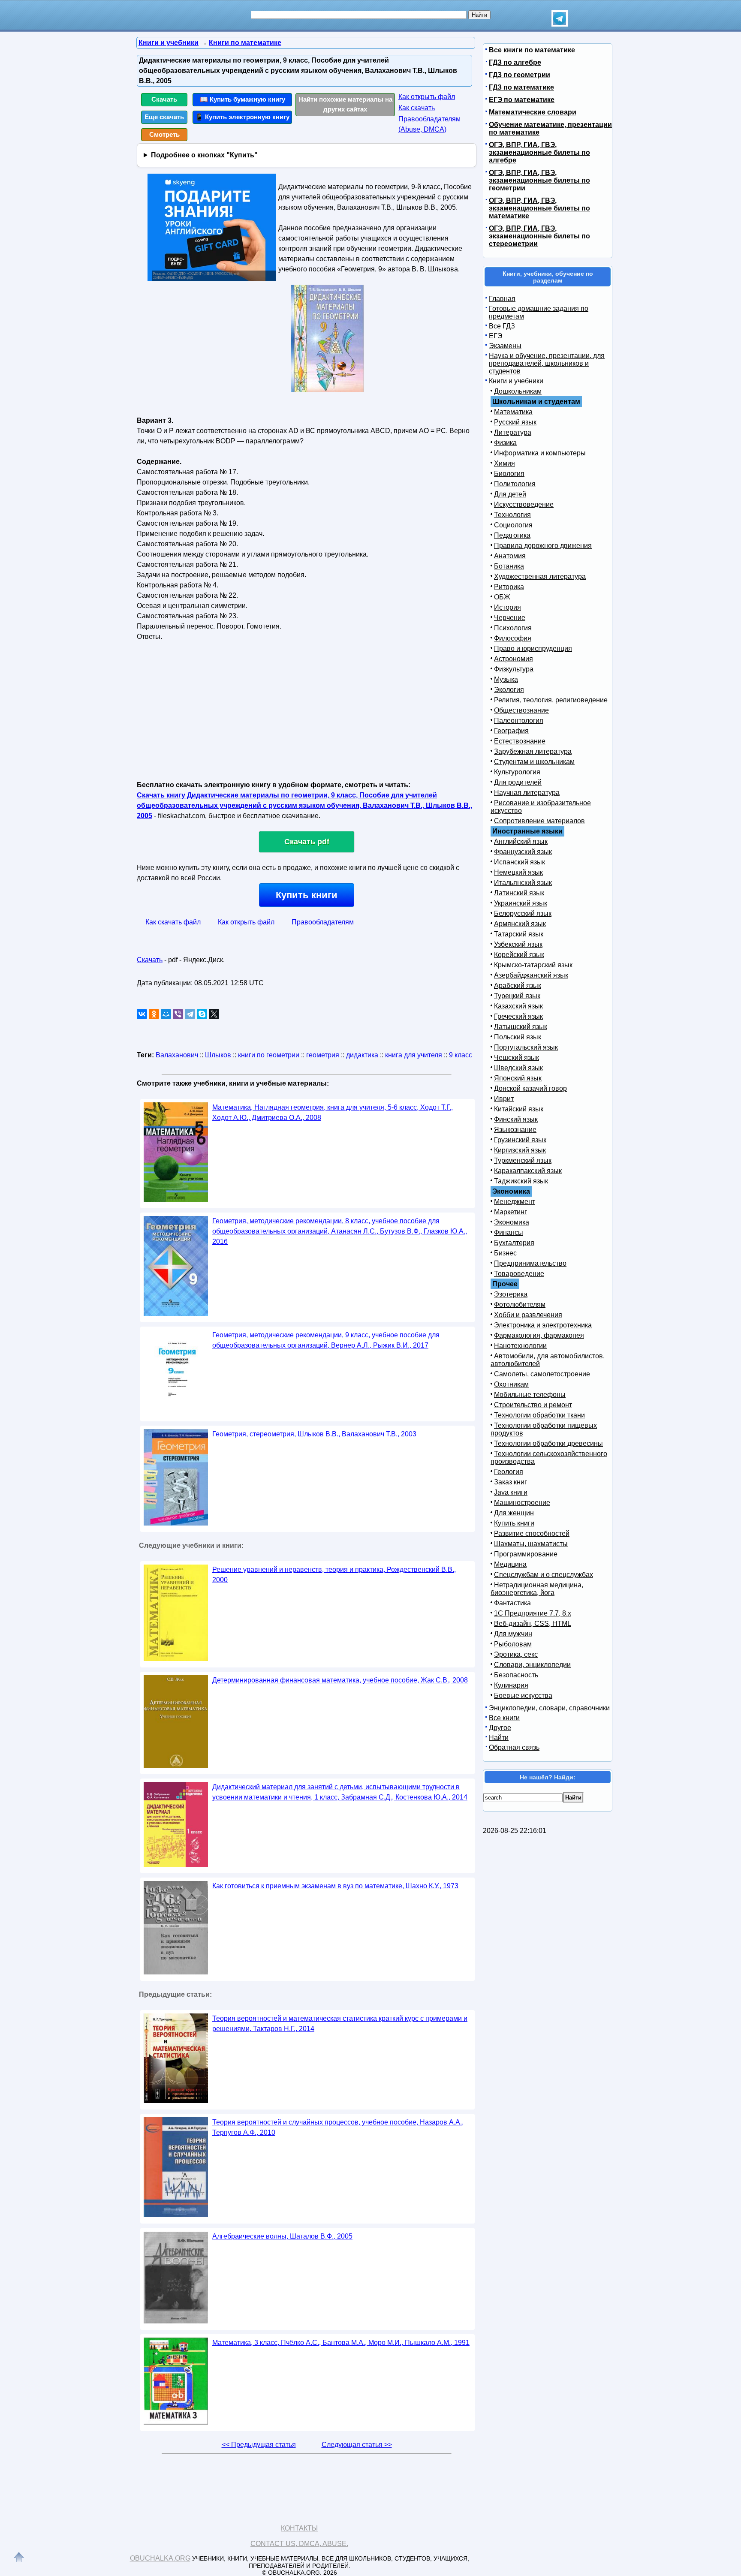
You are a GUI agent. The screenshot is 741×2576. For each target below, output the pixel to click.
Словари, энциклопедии (532, 1665)
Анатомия (510, 556)
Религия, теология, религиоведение (551, 700)
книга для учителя (414, 1055)
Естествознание (520, 741)
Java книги (511, 1492)
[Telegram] (190, 1014)
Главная (502, 299)
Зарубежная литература (533, 751)
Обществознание (521, 710)
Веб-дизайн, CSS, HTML (533, 1624)
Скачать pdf (307, 842)
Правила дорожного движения (543, 546)
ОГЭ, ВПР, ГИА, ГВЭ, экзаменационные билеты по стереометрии (539, 236)
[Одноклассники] (154, 1014)
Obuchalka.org (160, 2558)
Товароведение (519, 1274)
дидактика (362, 1055)
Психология (513, 628)
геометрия (323, 1055)
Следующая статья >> (357, 2445)
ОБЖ (502, 597)
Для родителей (518, 782)
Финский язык (516, 1119)
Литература (513, 432)
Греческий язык (518, 1016)
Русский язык (515, 422)
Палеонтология (519, 721)
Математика (513, 412)
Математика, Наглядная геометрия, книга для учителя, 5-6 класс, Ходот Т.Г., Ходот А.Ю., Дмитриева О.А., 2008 (333, 1112)
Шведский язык (518, 1068)
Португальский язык (526, 1047)
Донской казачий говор (530, 1088)
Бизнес (505, 1253)
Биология (509, 474)
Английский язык (521, 841)
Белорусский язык (523, 913)
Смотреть (164, 134)
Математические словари (533, 112)
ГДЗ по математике (521, 87)
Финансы (509, 1232)
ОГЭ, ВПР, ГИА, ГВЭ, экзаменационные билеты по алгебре (539, 152)
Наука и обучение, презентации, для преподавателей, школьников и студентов (547, 363)
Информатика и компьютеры (540, 453)
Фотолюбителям (520, 1305)
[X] (214, 1014)
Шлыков (218, 1055)
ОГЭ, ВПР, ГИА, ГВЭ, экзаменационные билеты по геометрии (539, 180)
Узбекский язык (518, 944)
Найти (499, 1738)
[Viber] (178, 1014)
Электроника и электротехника (543, 1325)
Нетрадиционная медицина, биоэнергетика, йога (537, 1589)
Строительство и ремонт (533, 1405)
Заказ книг (511, 1482)
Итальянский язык (523, 883)
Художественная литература (540, 576)
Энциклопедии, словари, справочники (549, 1708)
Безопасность (516, 1675)
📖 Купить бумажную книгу (242, 99)
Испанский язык (520, 862)
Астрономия (514, 659)
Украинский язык (521, 903)
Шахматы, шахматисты (531, 1544)
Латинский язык (519, 893)
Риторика (509, 587)
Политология (515, 484)
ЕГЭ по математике (522, 100)
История (508, 607)
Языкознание (515, 1130)
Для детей (510, 494)
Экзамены (505, 346)
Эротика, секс (516, 1654)
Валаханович (177, 1055)
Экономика (512, 1222)
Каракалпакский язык (528, 1171)
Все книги (504, 1718)
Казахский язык (518, 1006)
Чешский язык (517, 1058)
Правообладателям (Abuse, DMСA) (429, 124)
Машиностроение (522, 1503)
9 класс (461, 1055)
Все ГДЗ (502, 326)
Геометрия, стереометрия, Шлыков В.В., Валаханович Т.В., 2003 (314, 1434)
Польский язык (518, 1037)
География (511, 731)
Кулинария (511, 1685)
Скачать (164, 99)
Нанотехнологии (520, 1346)
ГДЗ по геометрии (520, 75)
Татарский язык (519, 934)
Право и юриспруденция (533, 649)
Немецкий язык (518, 872)
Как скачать (417, 108)
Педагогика (512, 535)
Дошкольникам (518, 391)
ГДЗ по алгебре (515, 62)
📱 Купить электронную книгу (242, 117)
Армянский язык (520, 924)
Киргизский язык (520, 1150)
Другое (500, 1728)
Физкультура (514, 669)
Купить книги (307, 895)
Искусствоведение (524, 504)
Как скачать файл (173, 922)
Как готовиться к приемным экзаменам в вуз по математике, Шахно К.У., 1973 (335, 1886)
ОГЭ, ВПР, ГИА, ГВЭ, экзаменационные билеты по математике (539, 208)
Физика (505, 443)
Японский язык (518, 1078)
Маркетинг (511, 1212)
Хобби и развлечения (528, 1315)
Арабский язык (518, 986)
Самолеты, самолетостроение (542, 1374)
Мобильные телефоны (530, 1395)
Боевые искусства (523, 1696)
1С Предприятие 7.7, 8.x (533, 1613)
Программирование (526, 1554)
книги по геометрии (269, 1055)
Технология (512, 515)
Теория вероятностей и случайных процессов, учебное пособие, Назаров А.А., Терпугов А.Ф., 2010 (338, 2127)
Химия (505, 463)
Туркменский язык (523, 1160)
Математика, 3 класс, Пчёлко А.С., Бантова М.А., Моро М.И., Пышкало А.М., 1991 (341, 2343)
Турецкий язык (517, 996)
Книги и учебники (516, 381)
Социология (513, 525)
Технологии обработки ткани (539, 1415)
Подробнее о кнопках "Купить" (204, 155)
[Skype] (202, 1014)
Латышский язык (521, 1027)
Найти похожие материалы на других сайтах (345, 104)
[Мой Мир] (166, 1014)
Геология (509, 1472)
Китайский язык (519, 1109)
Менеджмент (515, 1202)
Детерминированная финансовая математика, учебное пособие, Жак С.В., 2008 (340, 1680)
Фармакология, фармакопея (539, 1335)
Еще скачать (164, 117)
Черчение (510, 618)
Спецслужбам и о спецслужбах (544, 1575)
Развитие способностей (532, 1533)
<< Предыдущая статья (259, 2445)
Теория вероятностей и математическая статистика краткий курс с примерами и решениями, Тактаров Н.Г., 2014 (340, 2024)
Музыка (506, 679)
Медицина (510, 1564)
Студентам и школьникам (534, 762)
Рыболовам (513, 1644)
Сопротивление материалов (539, 821)
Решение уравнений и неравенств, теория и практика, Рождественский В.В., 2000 (334, 1575)
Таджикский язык (521, 1181)
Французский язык (523, 852)
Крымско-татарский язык (533, 965)
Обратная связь (514, 1747)
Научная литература (527, 793)
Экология (509, 690)
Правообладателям (323, 922)
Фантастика (512, 1603)
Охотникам (511, 1384)
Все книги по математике (532, 50)
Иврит (504, 1099)
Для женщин (514, 1513)
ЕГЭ (496, 336)
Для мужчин (513, 1634)
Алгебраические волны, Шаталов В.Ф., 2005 (282, 2236)
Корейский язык (519, 955)
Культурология (517, 772)
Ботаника (509, 566)
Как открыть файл (427, 97)
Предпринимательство (530, 1263)
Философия (513, 638)
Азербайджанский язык (531, 975)
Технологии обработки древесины (548, 1443)
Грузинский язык (520, 1140)
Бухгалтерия (514, 1243)
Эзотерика (511, 1294)
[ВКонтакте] (142, 1014)
